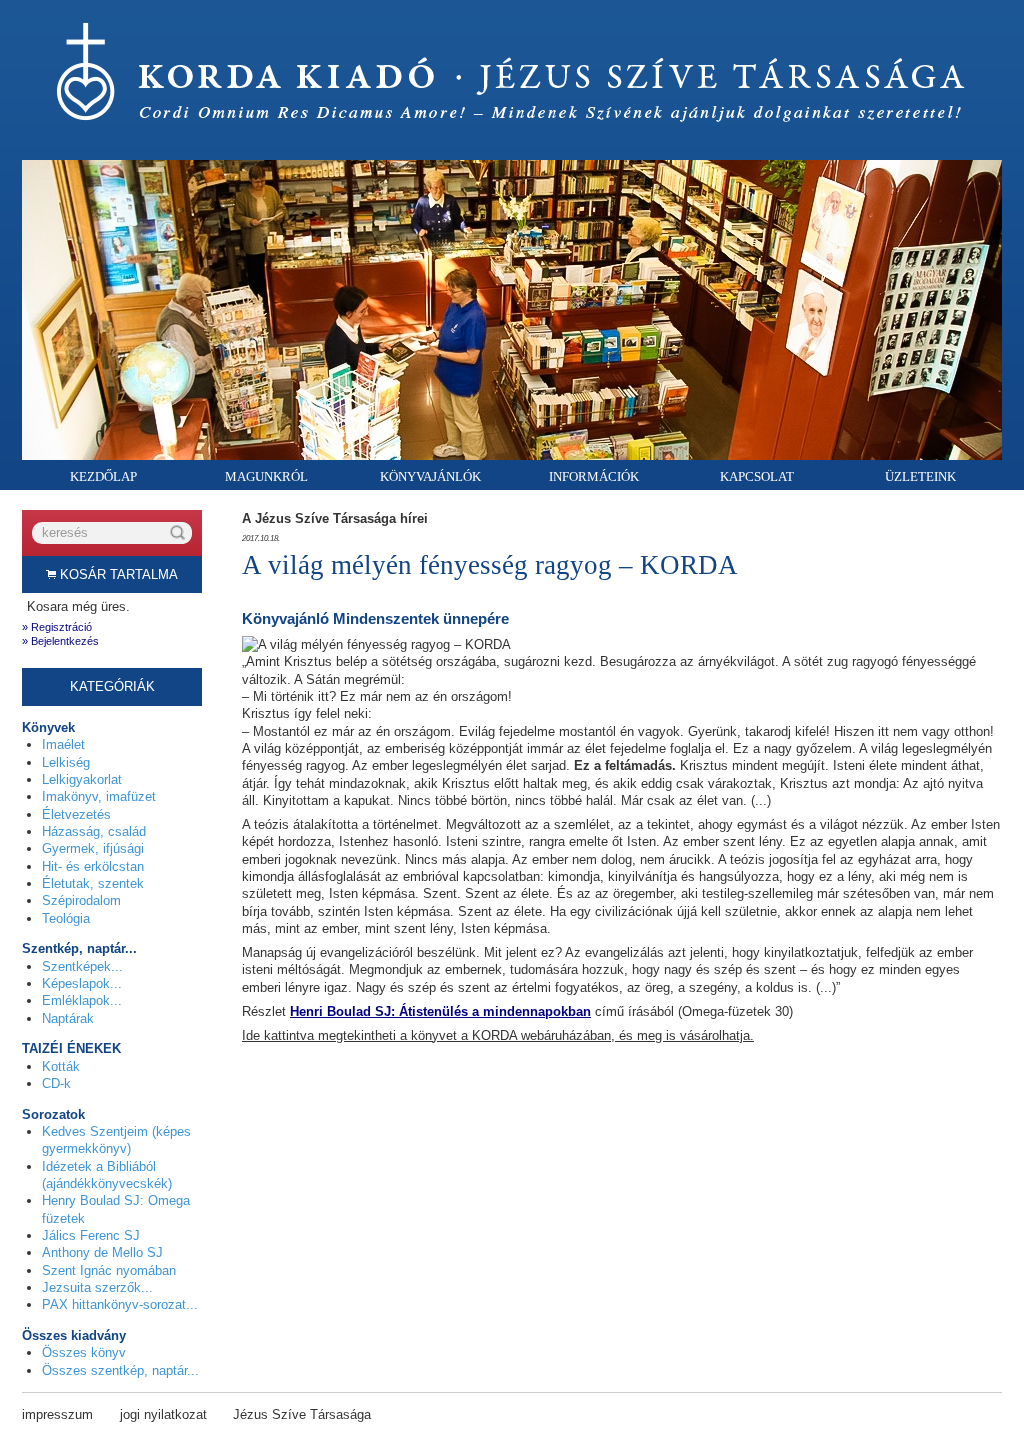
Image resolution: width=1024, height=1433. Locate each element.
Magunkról (266, 476)
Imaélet (63, 744)
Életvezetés (76, 814)
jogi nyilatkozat (163, 1414)
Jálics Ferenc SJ (91, 1235)
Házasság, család (94, 831)
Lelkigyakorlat (82, 779)
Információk (594, 476)
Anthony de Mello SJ (102, 1252)
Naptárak (68, 1018)
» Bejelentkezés (60, 641)
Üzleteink (920, 476)
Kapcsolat (757, 476)
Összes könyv (84, 1352)
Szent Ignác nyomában (109, 1270)
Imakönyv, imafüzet (99, 796)
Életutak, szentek (93, 883)
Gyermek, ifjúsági (93, 848)
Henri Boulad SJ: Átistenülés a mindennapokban (440, 1011)
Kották (61, 1066)
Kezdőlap (103, 476)
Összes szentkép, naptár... (120, 1370)
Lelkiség (66, 762)
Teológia (66, 918)
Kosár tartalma (117, 574)
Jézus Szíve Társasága (302, 1414)
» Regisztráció (57, 627)
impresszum (57, 1414)
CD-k (56, 1083)
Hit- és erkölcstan (93, 866)
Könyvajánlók (430, 476)
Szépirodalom (81, 900)
